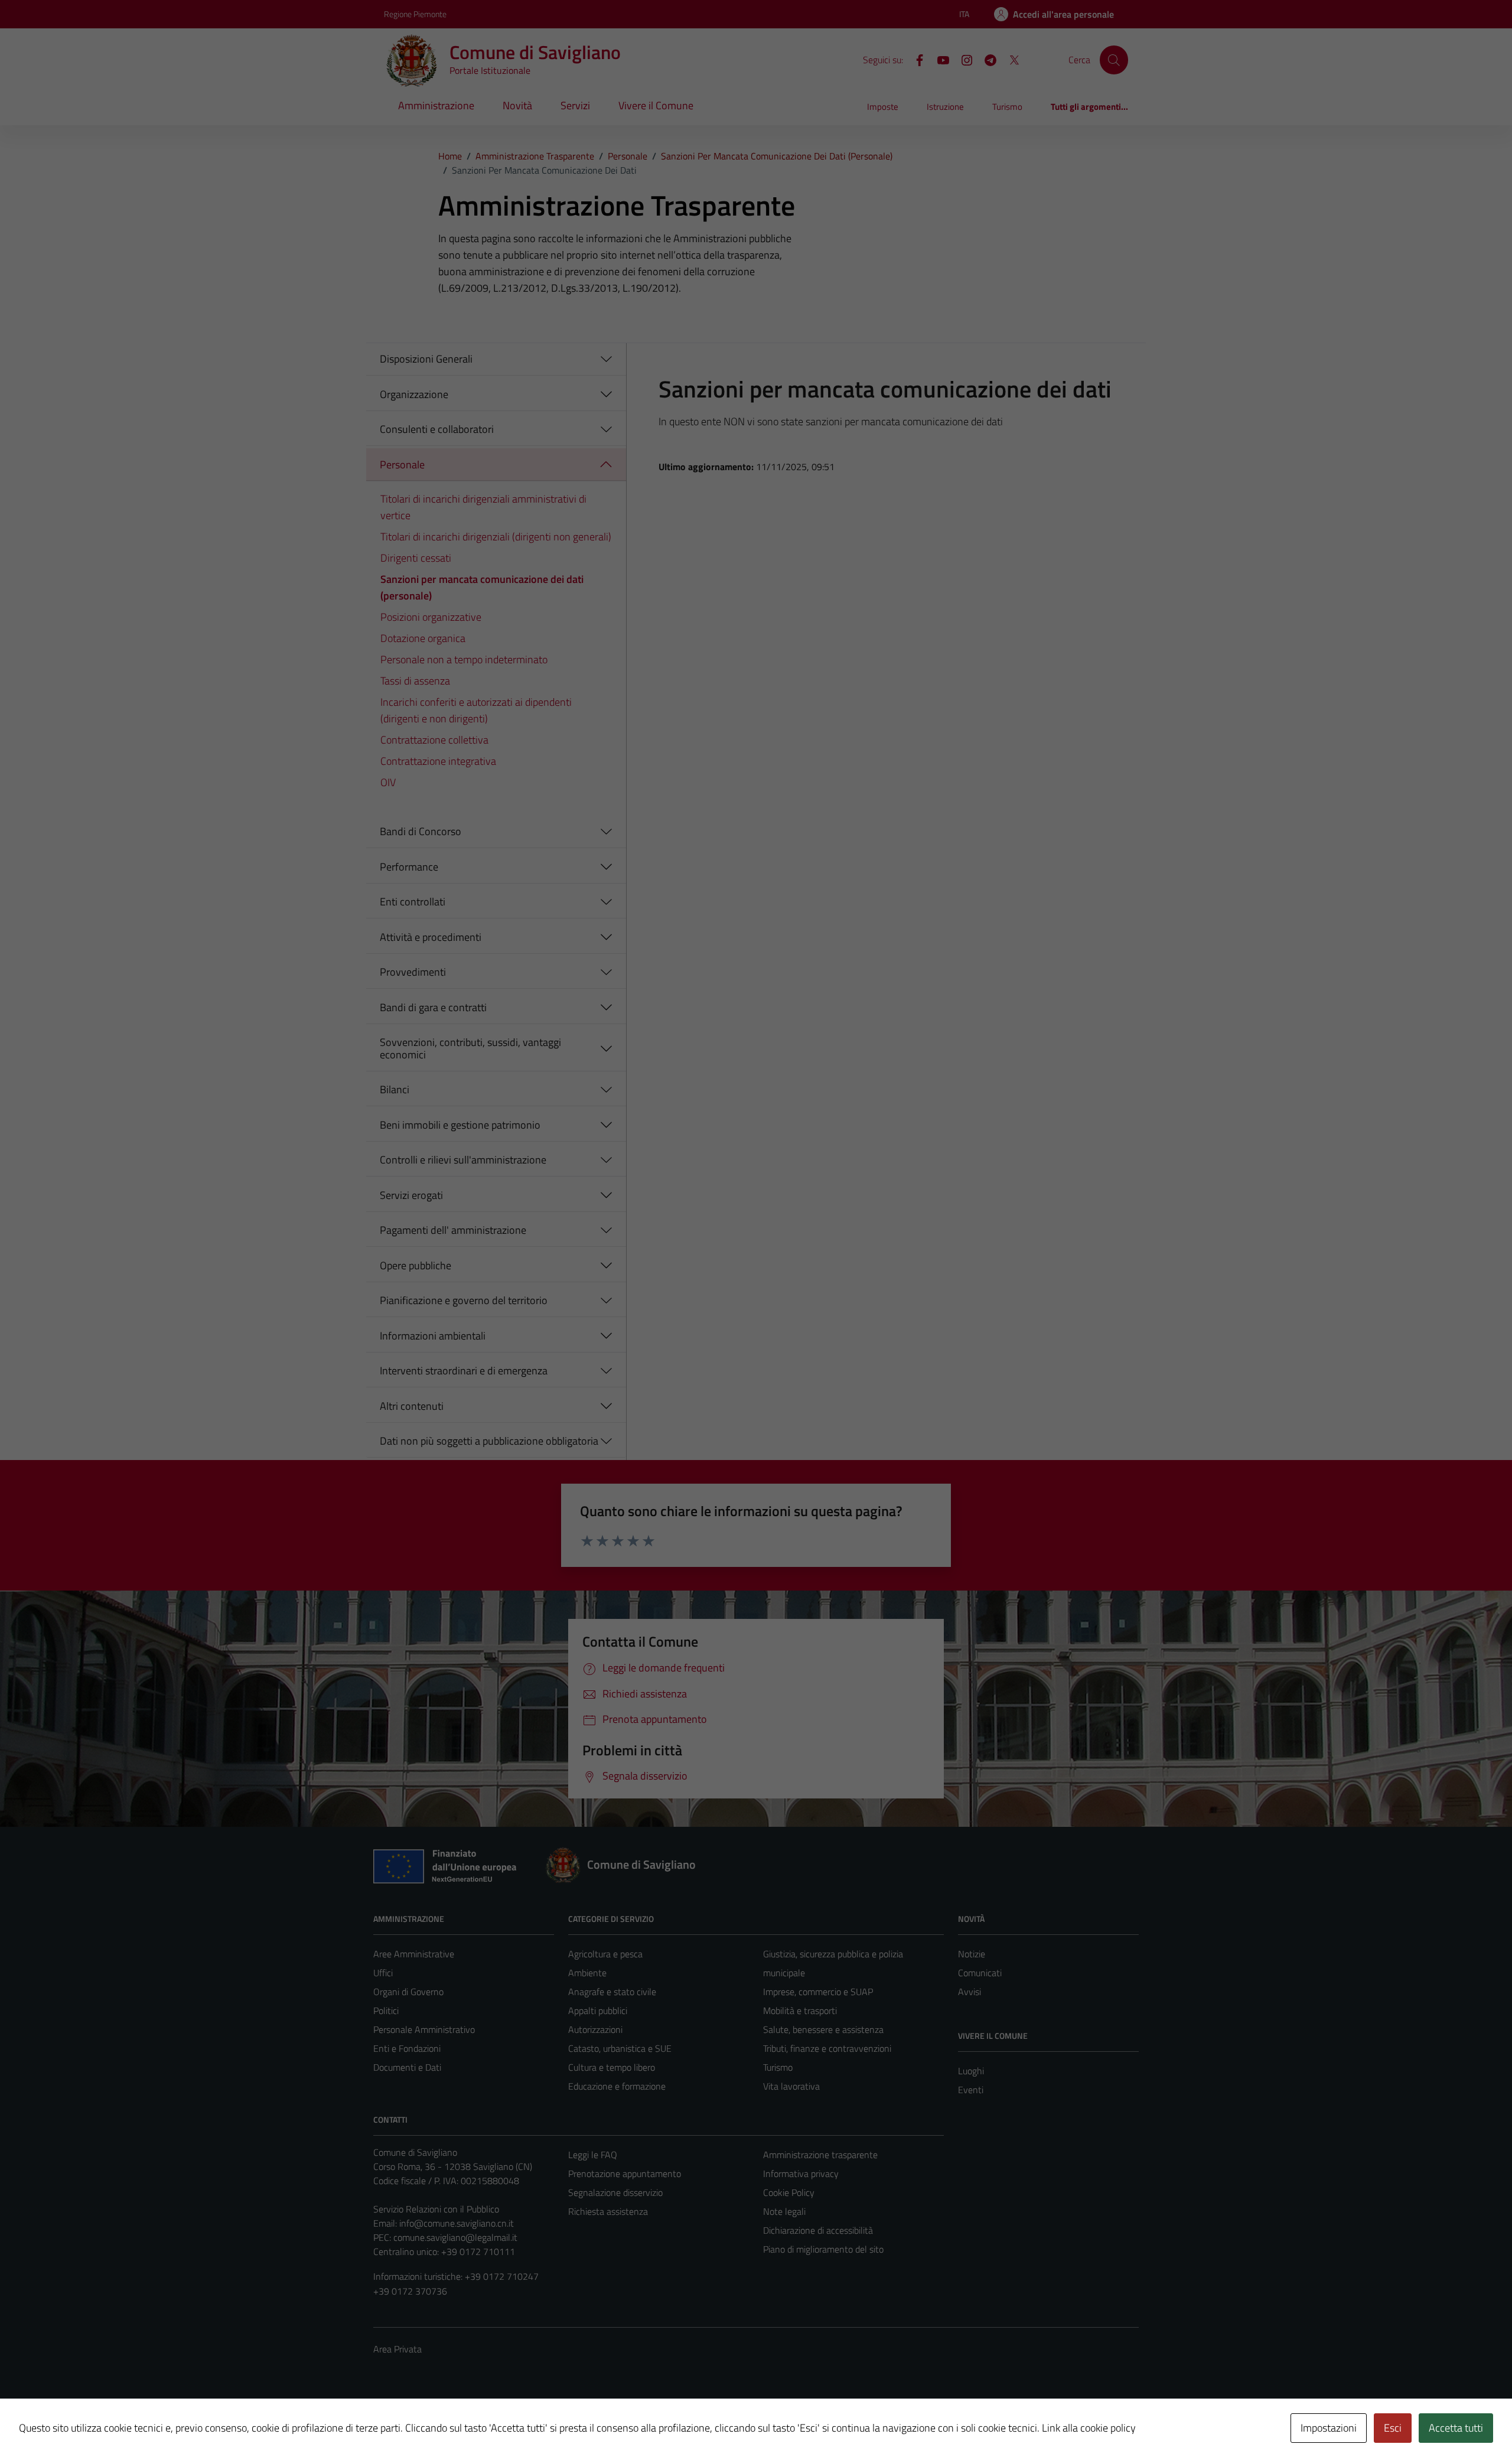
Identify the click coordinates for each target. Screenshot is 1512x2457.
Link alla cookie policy (1089, 2428)
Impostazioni (1329, 2428)
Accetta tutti (1456, 2428)
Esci (1393, 2428)
